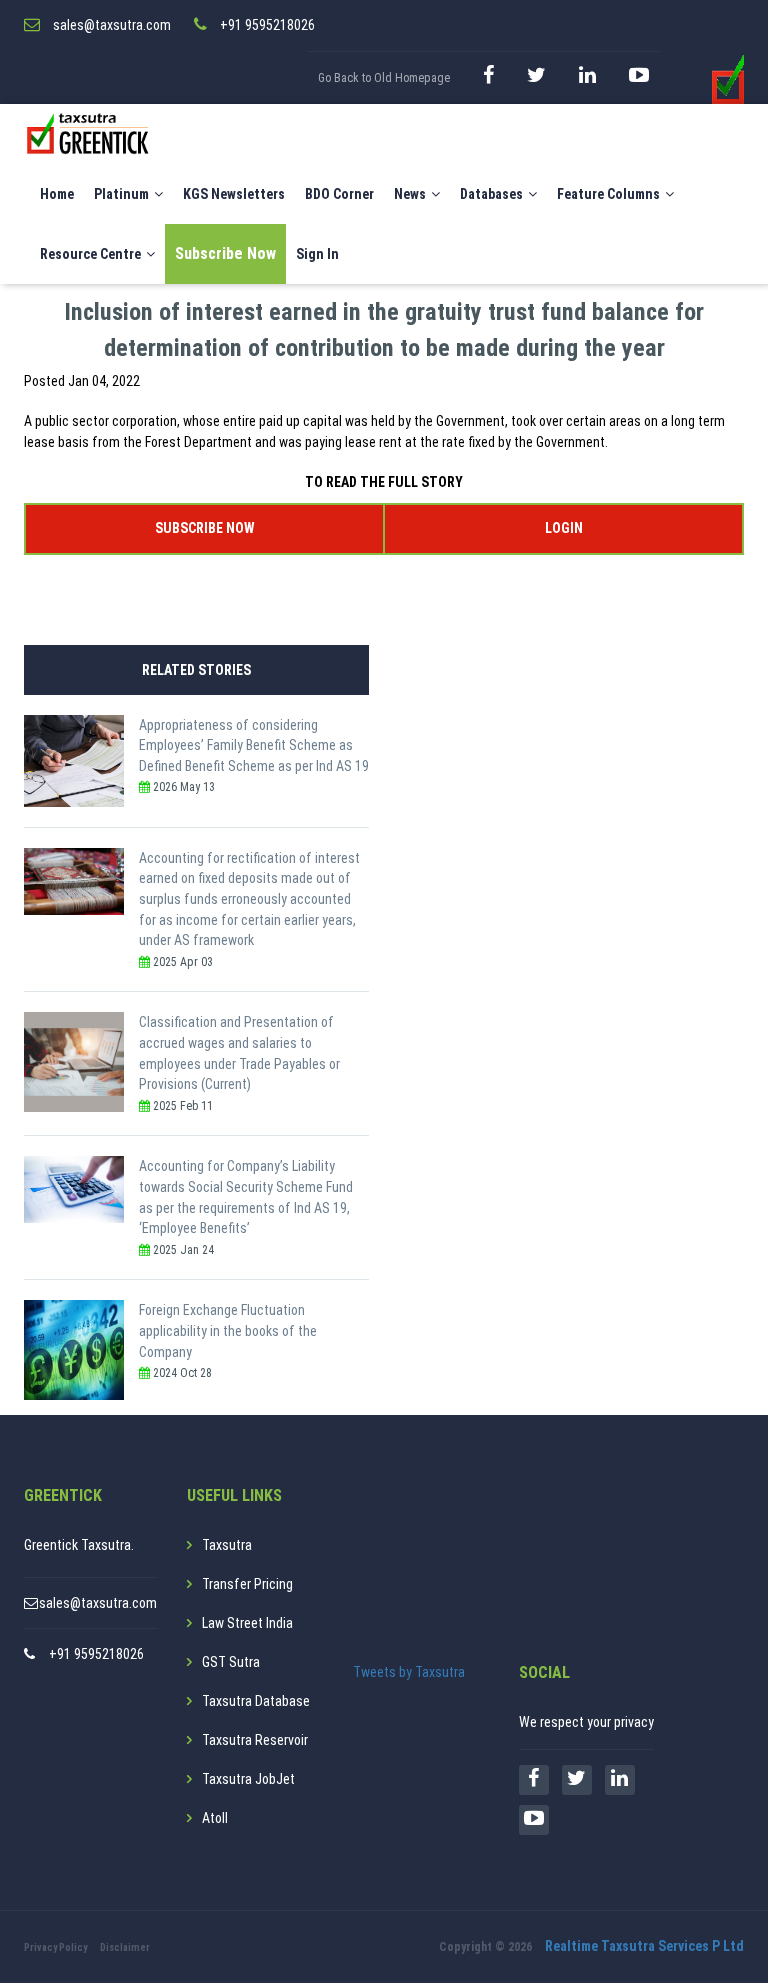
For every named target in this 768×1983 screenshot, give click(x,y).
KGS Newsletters (234, 194)
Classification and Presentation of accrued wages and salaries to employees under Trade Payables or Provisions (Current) (239, 1053)
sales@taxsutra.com (98, 1603)
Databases (491, 194)
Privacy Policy (55, 1947)
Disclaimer (125, 1947)
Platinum (121, 194)
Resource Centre (90, 254)
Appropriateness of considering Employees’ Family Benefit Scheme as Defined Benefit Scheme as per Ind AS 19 (254, 745)
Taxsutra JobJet (248, 1779)
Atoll (215, 1818)
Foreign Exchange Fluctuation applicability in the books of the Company (228, 1330)
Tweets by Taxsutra (409, 1672)
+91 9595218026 (96, 1654)
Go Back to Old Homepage (384, 78)
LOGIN (564, 528)
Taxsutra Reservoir (255, 1740)
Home (57, 194)
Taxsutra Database (256, 1701)
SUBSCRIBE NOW (204, 528)
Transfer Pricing (247, 1584)
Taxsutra (227, 1545)
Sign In (317, 254)
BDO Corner (339, 194)
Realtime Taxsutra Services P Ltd (644, 1946)
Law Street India (247, 1623)
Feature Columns (608, 194)
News (410, 194)
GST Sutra (231, 1662)
